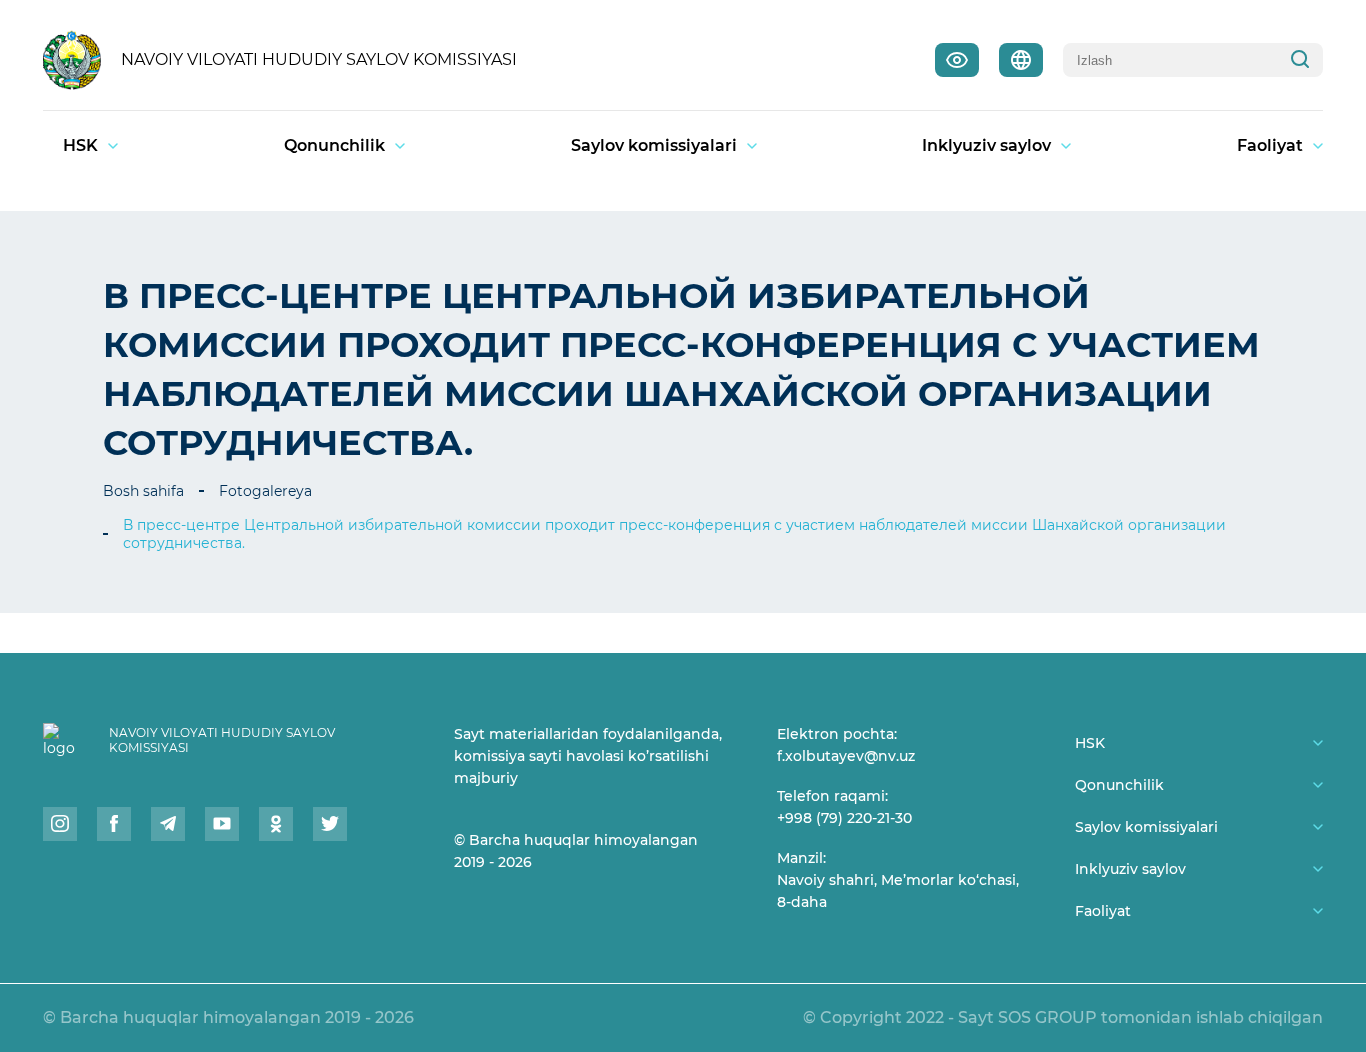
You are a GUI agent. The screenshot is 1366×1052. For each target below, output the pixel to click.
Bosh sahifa (143, 491)
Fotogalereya (265, 491)
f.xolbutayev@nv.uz (846, 756)
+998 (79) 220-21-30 (844, 818)
